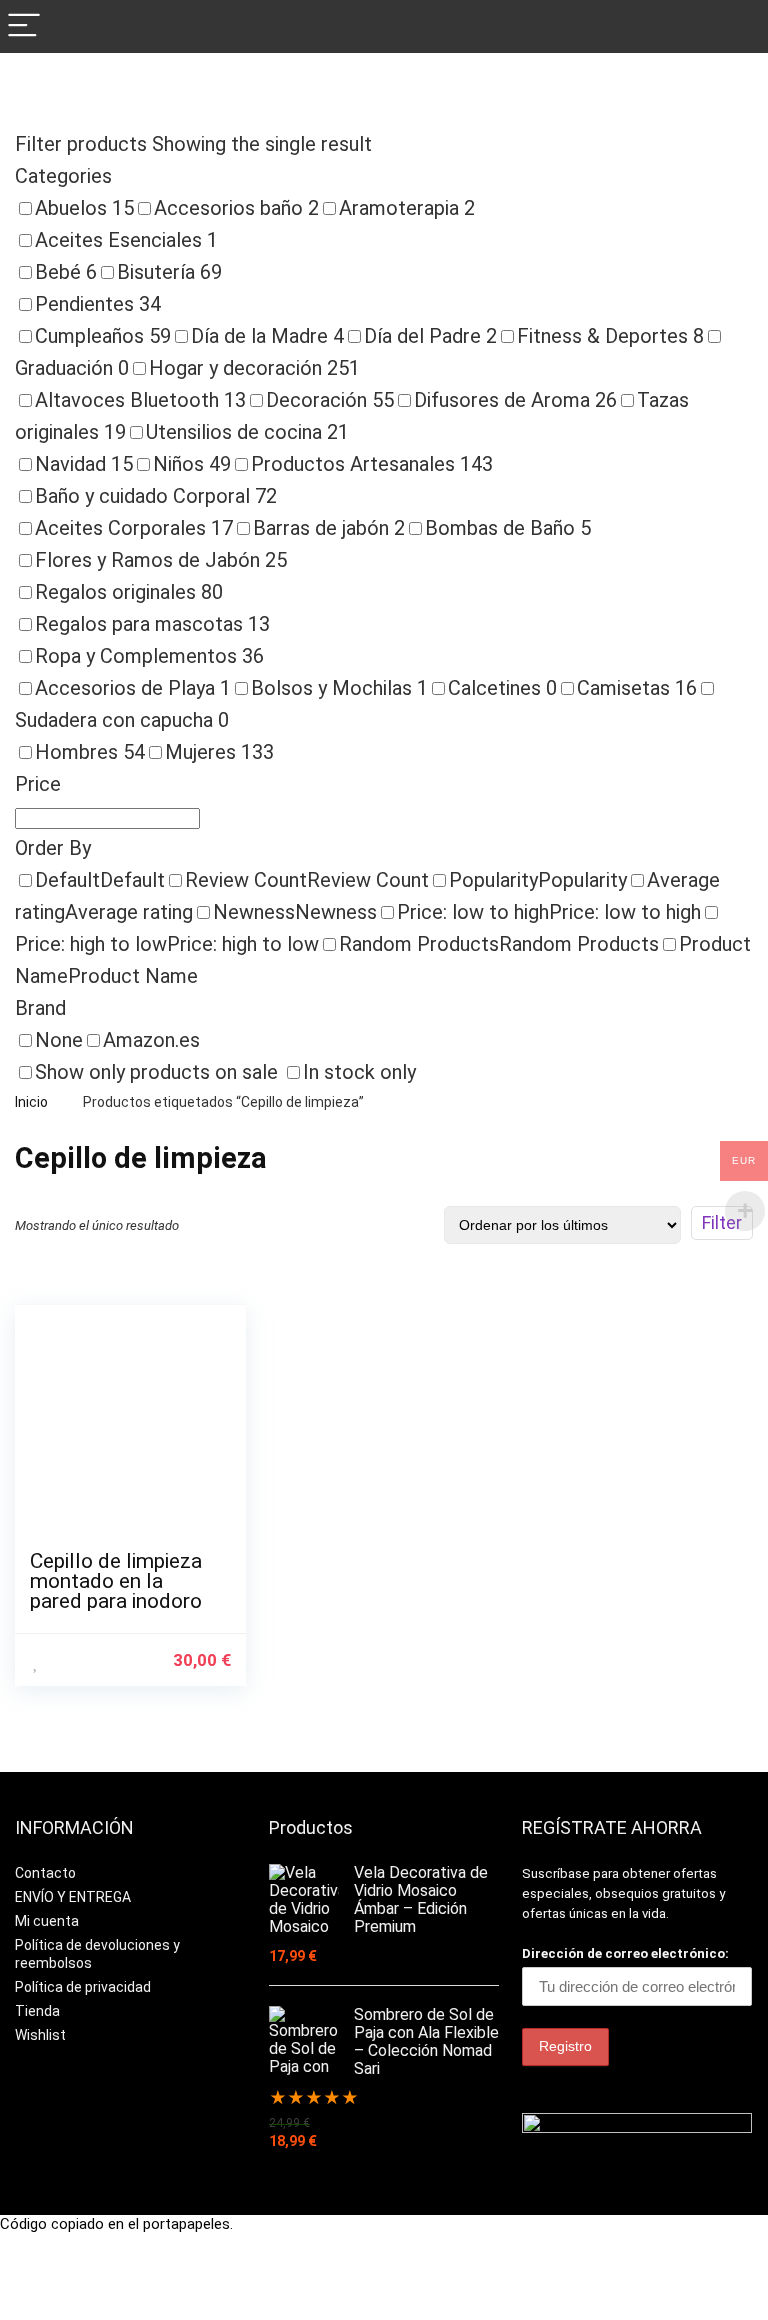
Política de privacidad (83, 1987)
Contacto (45, 1873)
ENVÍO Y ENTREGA (73, 1897)
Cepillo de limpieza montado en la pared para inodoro (116, 1581)
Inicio (31, 1102)
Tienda (37, 2011)
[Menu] (24, 26)
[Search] (737, 26)
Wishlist (40, 2035)
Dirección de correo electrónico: (625, 1953)
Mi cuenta (47, 1921)
